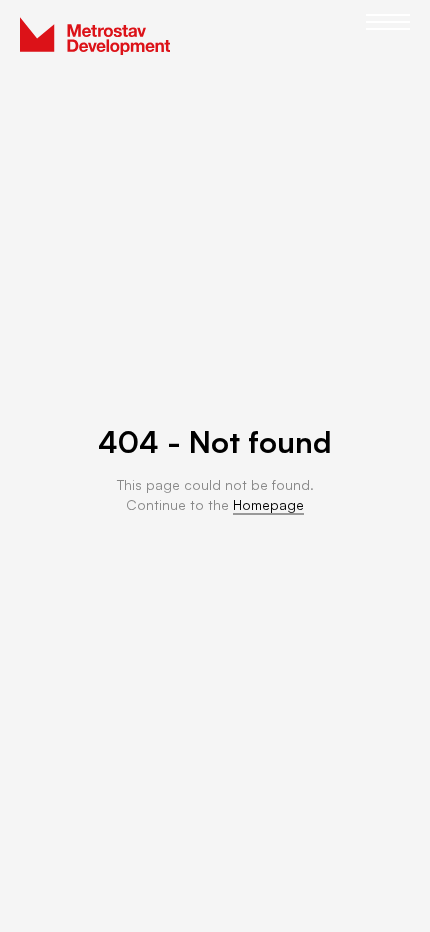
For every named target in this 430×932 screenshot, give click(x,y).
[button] (388, 36)
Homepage (268, 504)
